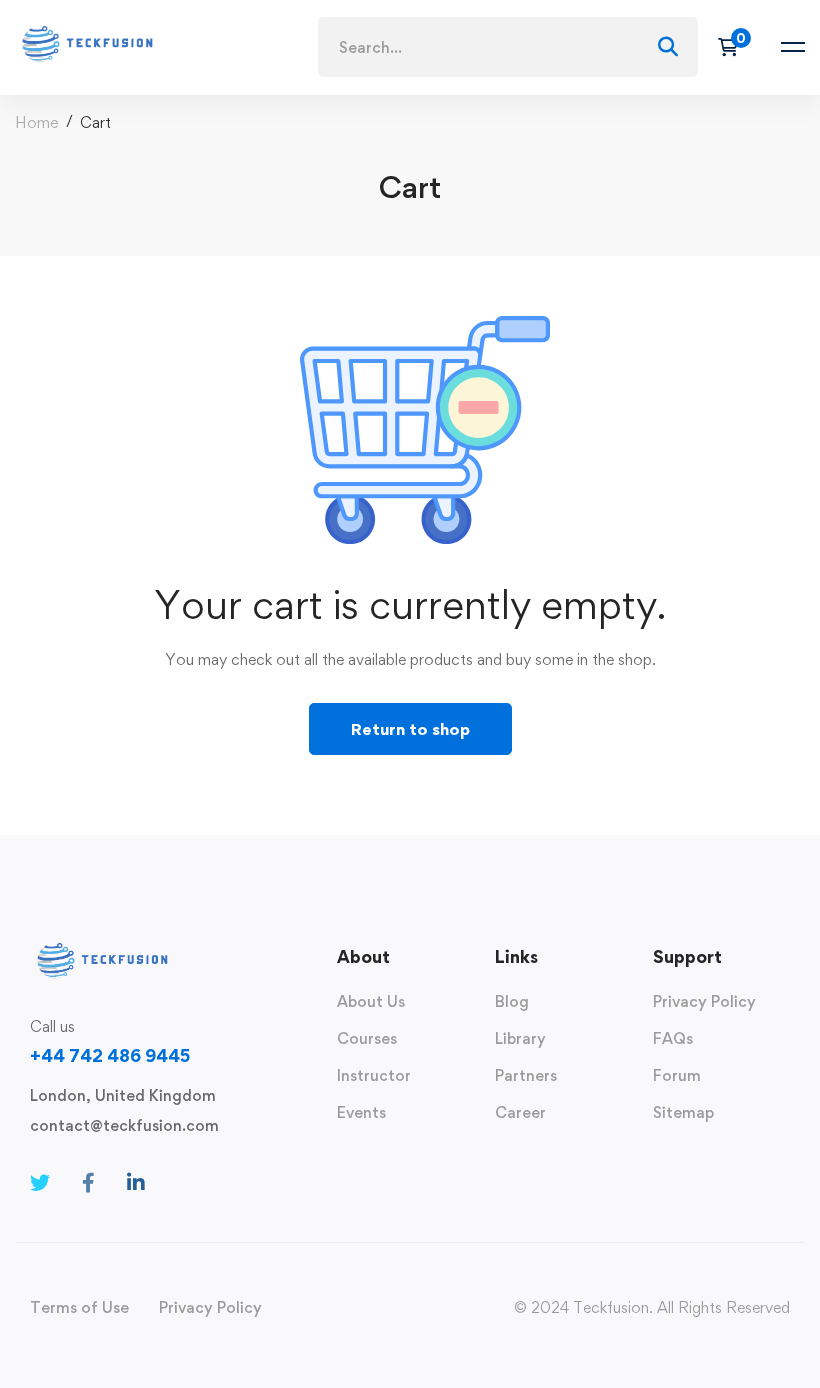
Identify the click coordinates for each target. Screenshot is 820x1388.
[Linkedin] (136, 1183)
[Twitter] (40, 1183)
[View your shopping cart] (734, 47)
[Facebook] (88, 1183)
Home (36, 122)
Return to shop (410, 729)
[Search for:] (508, 47)
